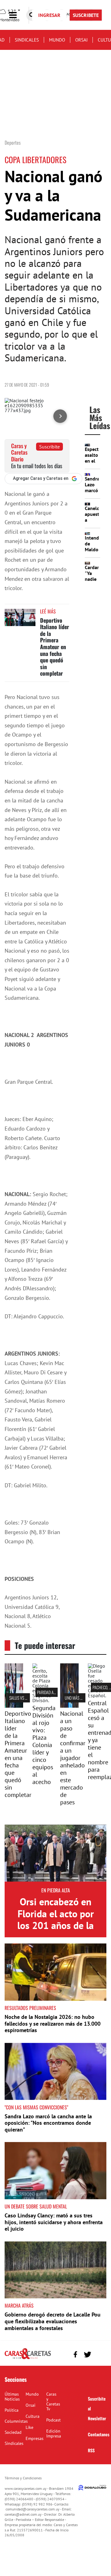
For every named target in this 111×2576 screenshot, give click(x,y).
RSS (91, 2450)
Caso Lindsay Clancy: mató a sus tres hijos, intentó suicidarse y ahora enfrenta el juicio (54, 2222)
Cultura (33, 2416)
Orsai (81, 40)
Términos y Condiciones (23, 2478)
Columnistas (16, 2421)
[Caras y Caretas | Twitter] (87, 2355)
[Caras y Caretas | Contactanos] (99, 2354)
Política (12, 2410)
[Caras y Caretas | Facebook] (75, 2355)
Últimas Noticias (12, 2397)
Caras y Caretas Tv (53, 2401)
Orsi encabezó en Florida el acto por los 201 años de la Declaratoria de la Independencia (55, 1925)
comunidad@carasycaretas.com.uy (33, 2509)
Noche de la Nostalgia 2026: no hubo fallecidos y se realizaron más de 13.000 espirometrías (53, 2023)
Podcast (53, 2420)
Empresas (35, 2438)
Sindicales (27, 40)
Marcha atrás (19, 2305)
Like (29, 2427)
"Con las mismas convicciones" (36, 2107)
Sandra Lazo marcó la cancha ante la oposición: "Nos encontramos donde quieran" (48, 2123)
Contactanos (99, 2434)
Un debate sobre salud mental (36, 2206)
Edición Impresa (54, 2433)
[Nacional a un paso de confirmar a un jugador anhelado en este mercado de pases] (69, 1706)
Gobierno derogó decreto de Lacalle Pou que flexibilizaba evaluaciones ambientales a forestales (53, 2321)
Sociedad (13, 2432)
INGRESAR (49, 15)
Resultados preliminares (30, 2008)
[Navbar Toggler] (18, 15)
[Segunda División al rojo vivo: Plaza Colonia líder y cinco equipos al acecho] (42, 1700)
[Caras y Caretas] (28, 2359)
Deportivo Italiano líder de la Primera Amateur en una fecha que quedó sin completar (55, 647)
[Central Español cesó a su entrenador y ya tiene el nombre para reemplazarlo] (97, 1695)
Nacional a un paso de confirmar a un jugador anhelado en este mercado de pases (73, 1758)
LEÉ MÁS (48, 611)
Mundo (57, 40)
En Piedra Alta (56, 1890)
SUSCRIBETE (86, 15)
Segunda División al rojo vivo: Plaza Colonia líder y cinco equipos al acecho (44, 1745)
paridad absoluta (52, 1692)
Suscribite (49, 447)
